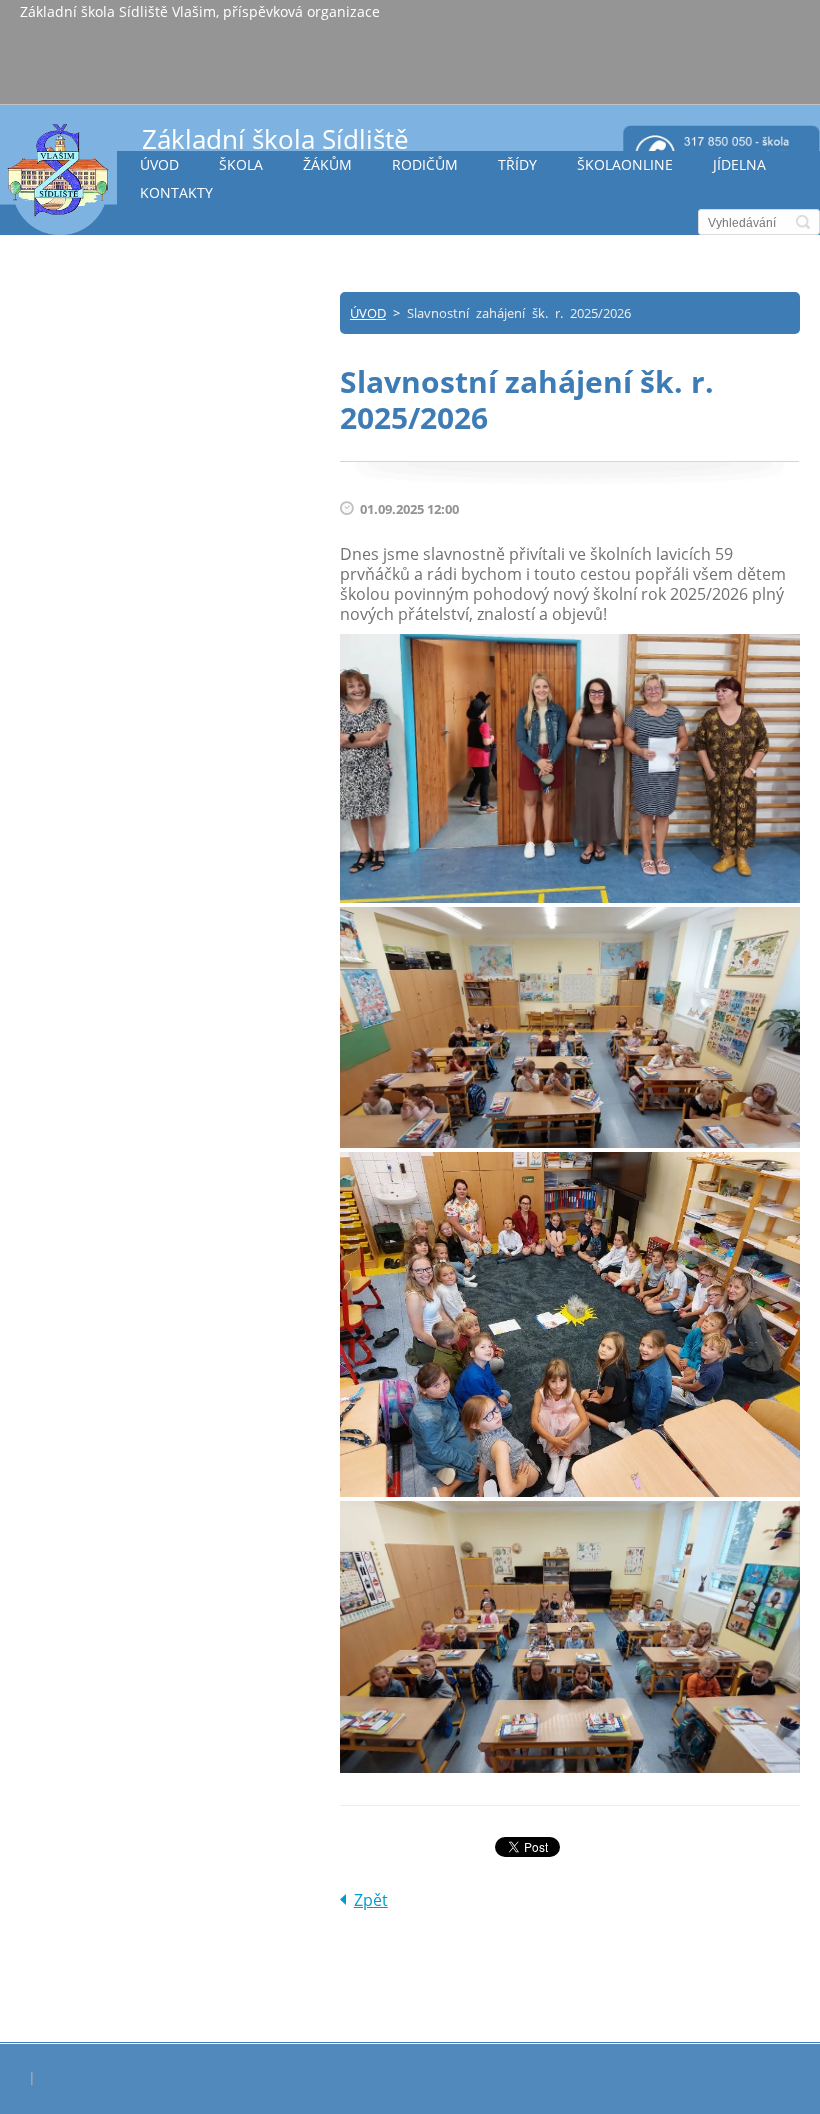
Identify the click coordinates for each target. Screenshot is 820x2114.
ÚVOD (159, 164)
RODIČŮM (425, 164)
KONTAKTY (176, 192)
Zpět (371, 1900)
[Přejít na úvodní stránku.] (58, 178)
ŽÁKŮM (327, 164)
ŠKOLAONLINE (625, 164)
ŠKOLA (241, 164)
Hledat (803, 222)
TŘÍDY (517, 164)
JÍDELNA (739, 164)
